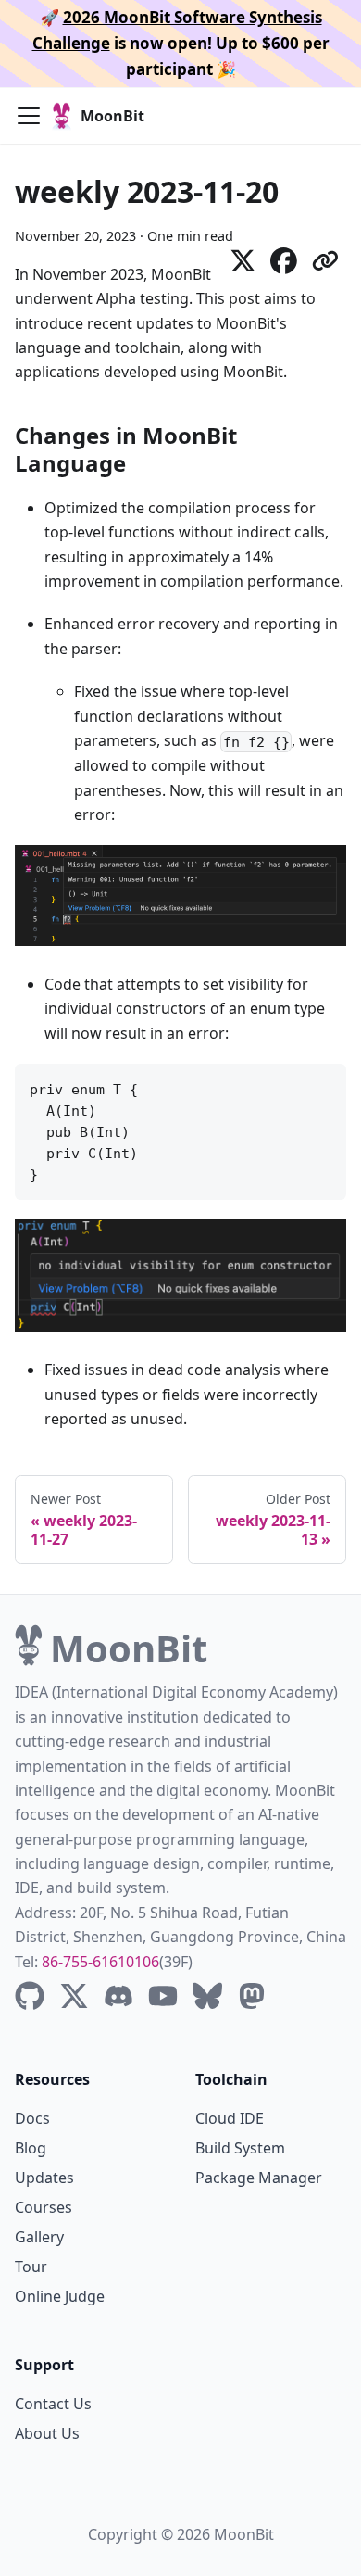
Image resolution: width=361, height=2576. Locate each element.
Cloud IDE (230, 2118)
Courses (44, 2207)
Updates (44, 2178)
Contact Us (53, 2404)
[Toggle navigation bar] (29, 116)
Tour (31, 2267)
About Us (47, 2433)
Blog (31, 2148)
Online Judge (60, 2296)
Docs (32, 2118)
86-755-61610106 (100, 1962)
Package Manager (259, 2178)
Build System (240, 2148)
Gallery (39, 2237)
